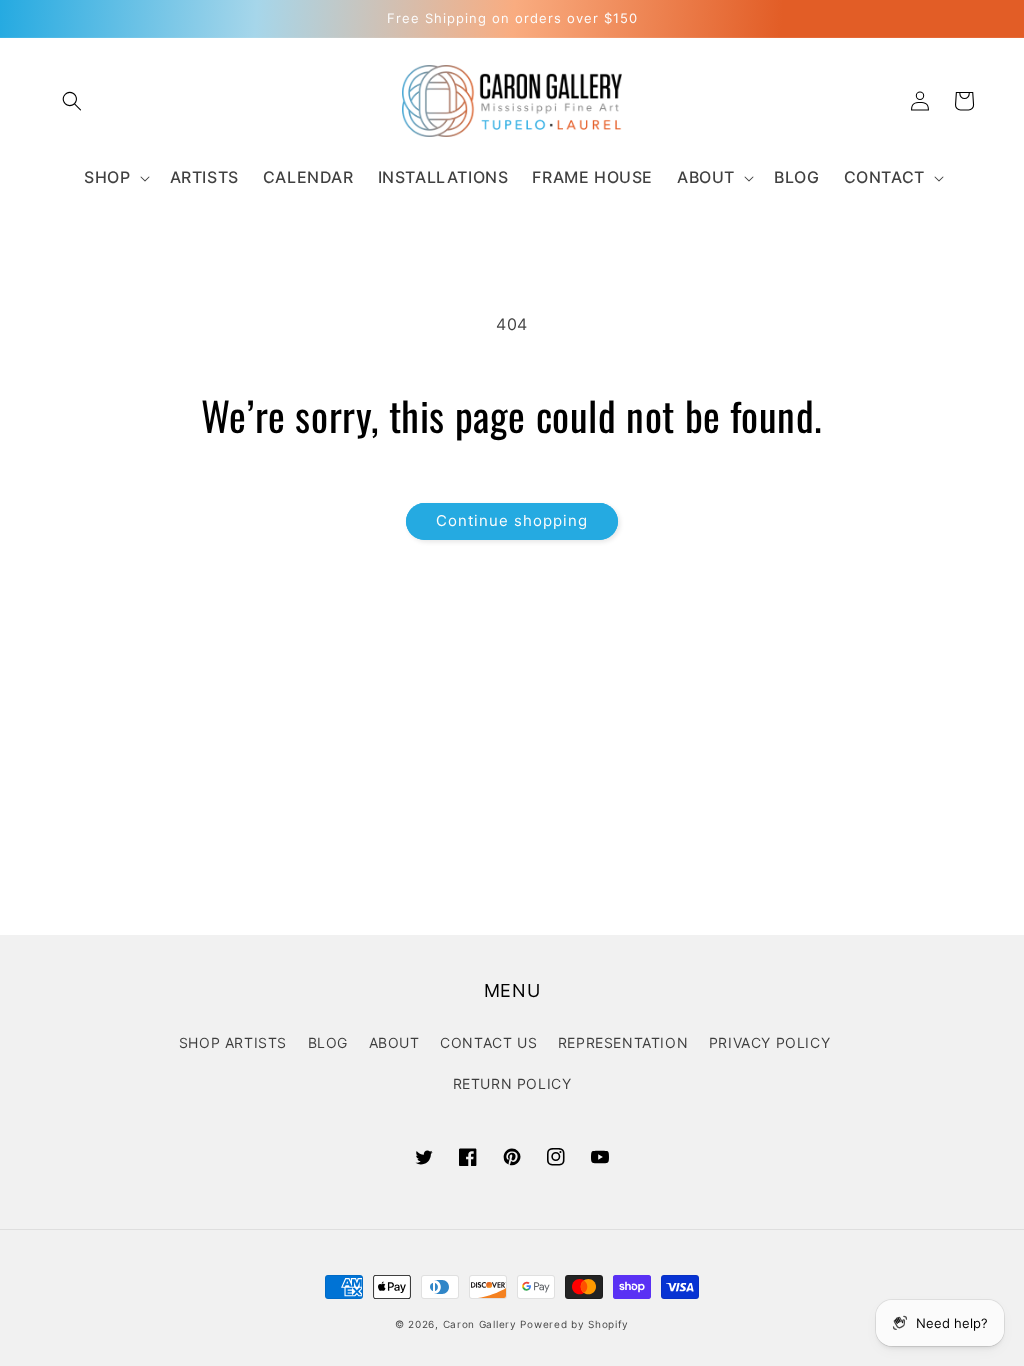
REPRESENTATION (623, 1042)
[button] (72, 101)
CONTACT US (488, 1042)
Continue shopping (512, 520)
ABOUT (394, 1042)
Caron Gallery (480, 1324)
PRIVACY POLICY (769, 1042)
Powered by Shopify (574, 1324)
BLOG (328, 1042)
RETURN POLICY (512, 1083)
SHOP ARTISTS (233, 1042)
